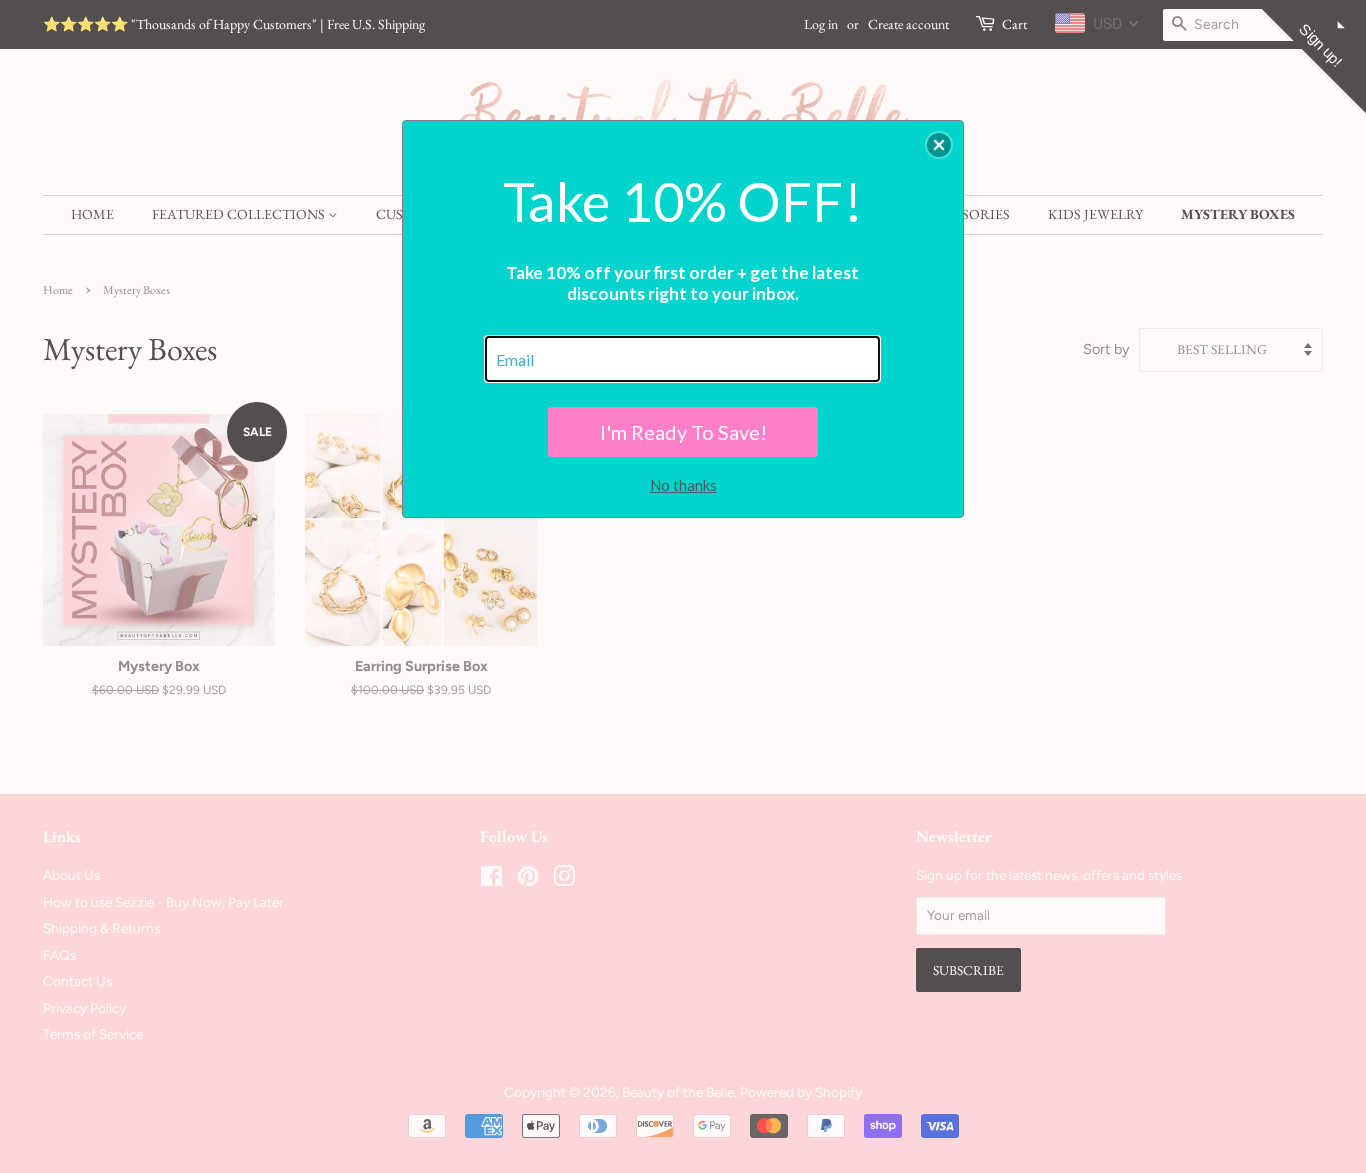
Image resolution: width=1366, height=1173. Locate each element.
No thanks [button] (683, 485)
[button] (939, 145)
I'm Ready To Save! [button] (683, 432)
